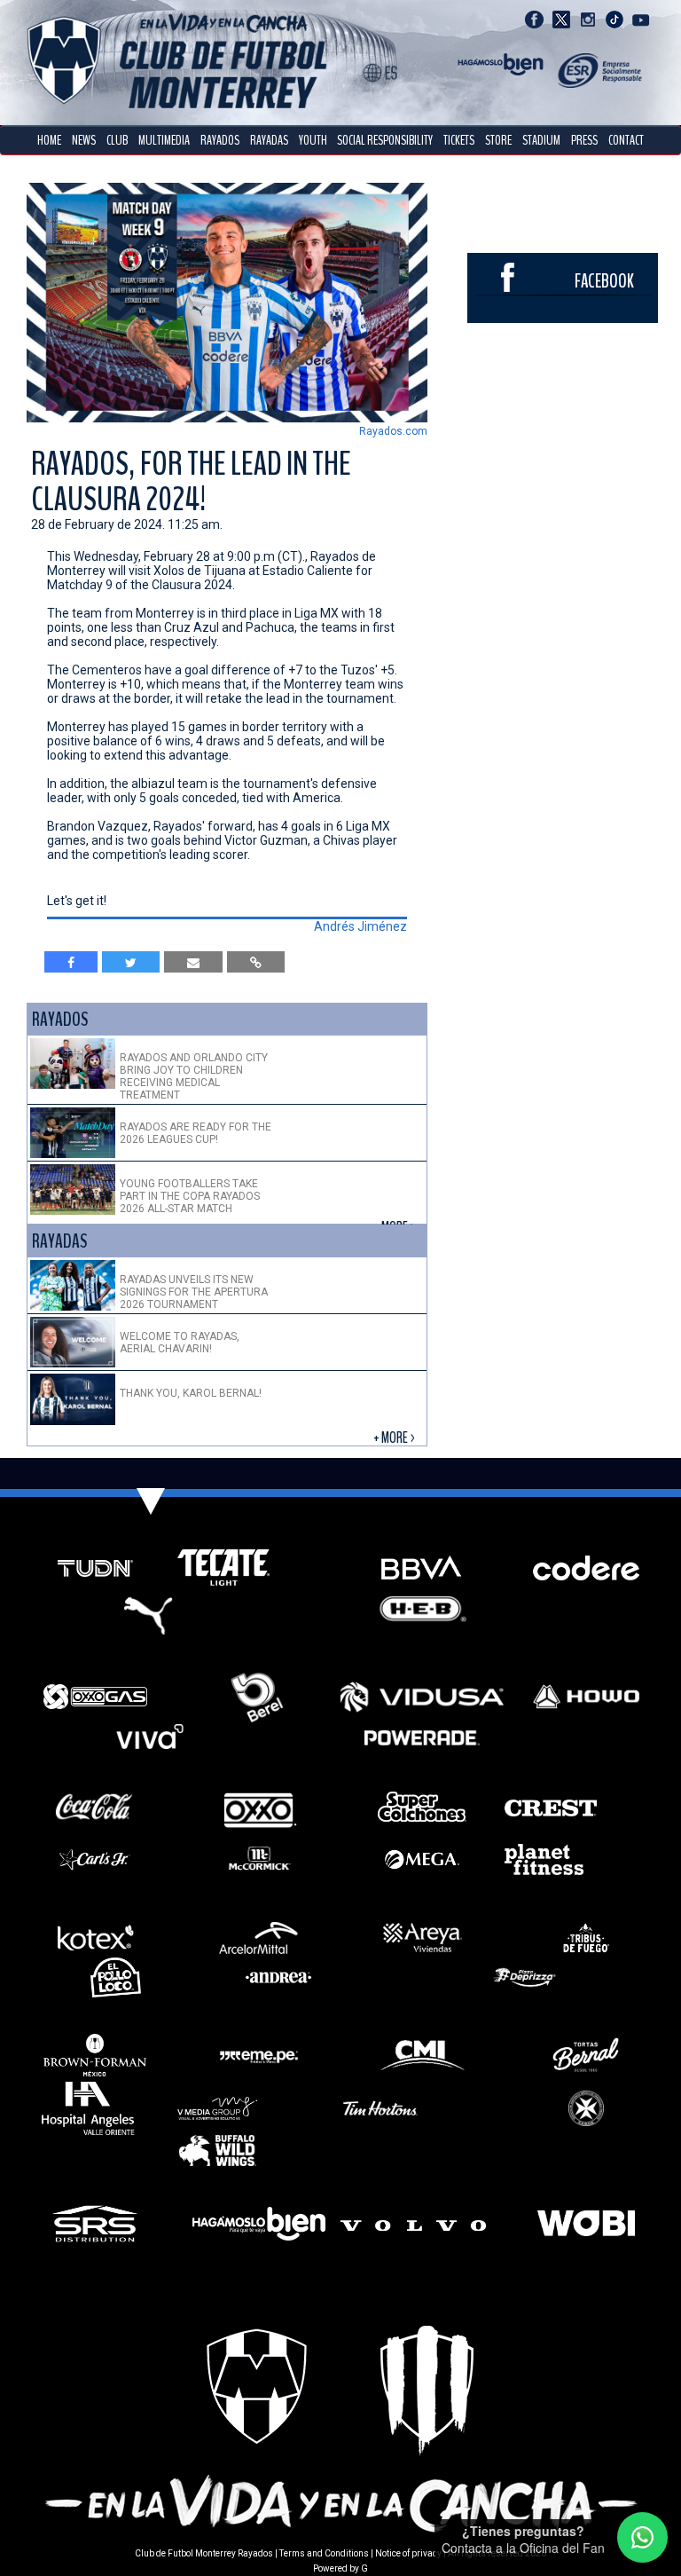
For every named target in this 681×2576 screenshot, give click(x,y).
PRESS (584, 140)
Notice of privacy (408, 2553)
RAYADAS (269, 140)
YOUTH (313, 140)
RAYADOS (220, 140)
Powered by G (340, 2568)
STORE (498, 140)
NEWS (84, 140)
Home (49, 140)
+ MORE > (395, 1438)
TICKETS (459, 140)
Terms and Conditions (324, 2553)
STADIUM (541, 140)
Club (117, 140)
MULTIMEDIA (164, 140)
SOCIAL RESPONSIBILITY (385, 140)
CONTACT (626, 140)
